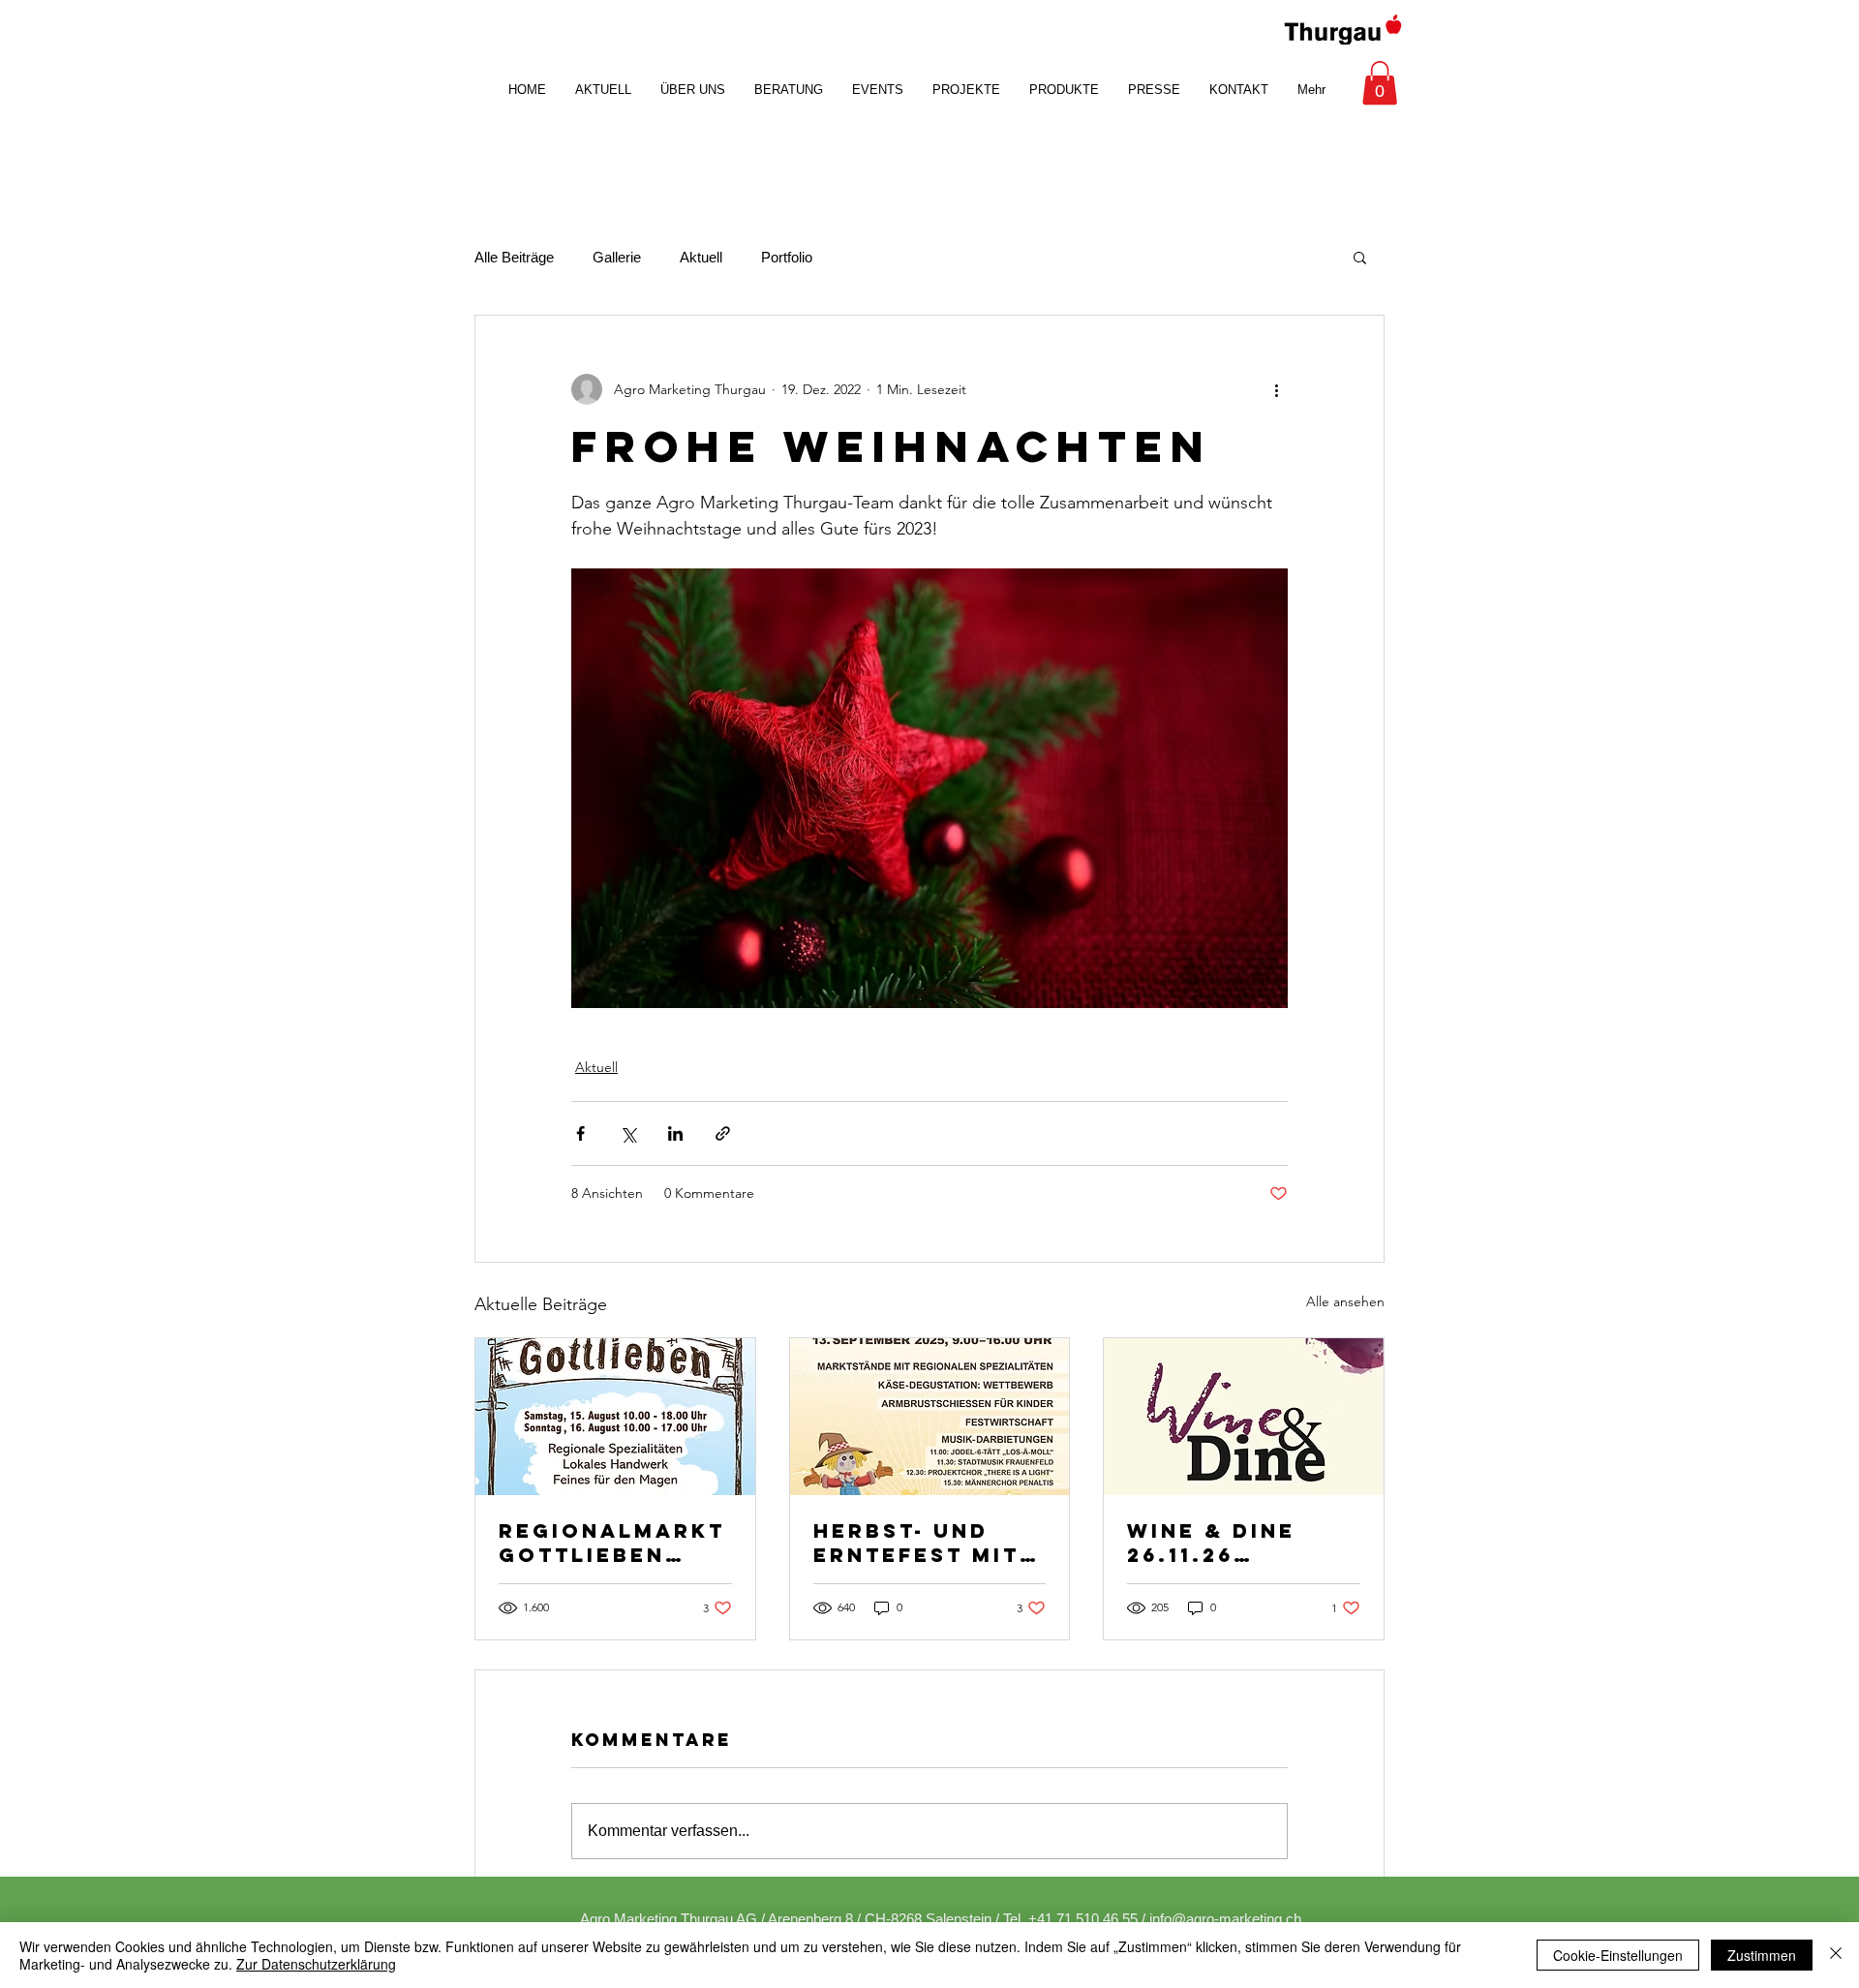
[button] (1380, 83)
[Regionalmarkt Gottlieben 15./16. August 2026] (615, 1417)
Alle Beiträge (514, 257)
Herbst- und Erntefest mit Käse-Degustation (916, 1543)
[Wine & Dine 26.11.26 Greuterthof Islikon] (1244, 1417)
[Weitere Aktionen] (1276, 389)
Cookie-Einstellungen (1618, 1955)
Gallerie (617, 257)
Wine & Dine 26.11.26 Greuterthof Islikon (1223, 1543)
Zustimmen (1762, 1955)
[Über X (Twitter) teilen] (628, 1133)
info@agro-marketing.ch (1225, 1919)
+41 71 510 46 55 (1083, 1919)
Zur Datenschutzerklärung (316, 1964)
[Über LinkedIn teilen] (675, 1133)
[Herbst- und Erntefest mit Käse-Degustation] (930, 1417)
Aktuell (701, 257)
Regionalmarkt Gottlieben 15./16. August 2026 (612, 1543)
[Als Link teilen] (723, 1133)
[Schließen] (1836, 1955)
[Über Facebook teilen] (580, 1133)
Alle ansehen (1345, 1301)
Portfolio (787, 257)
